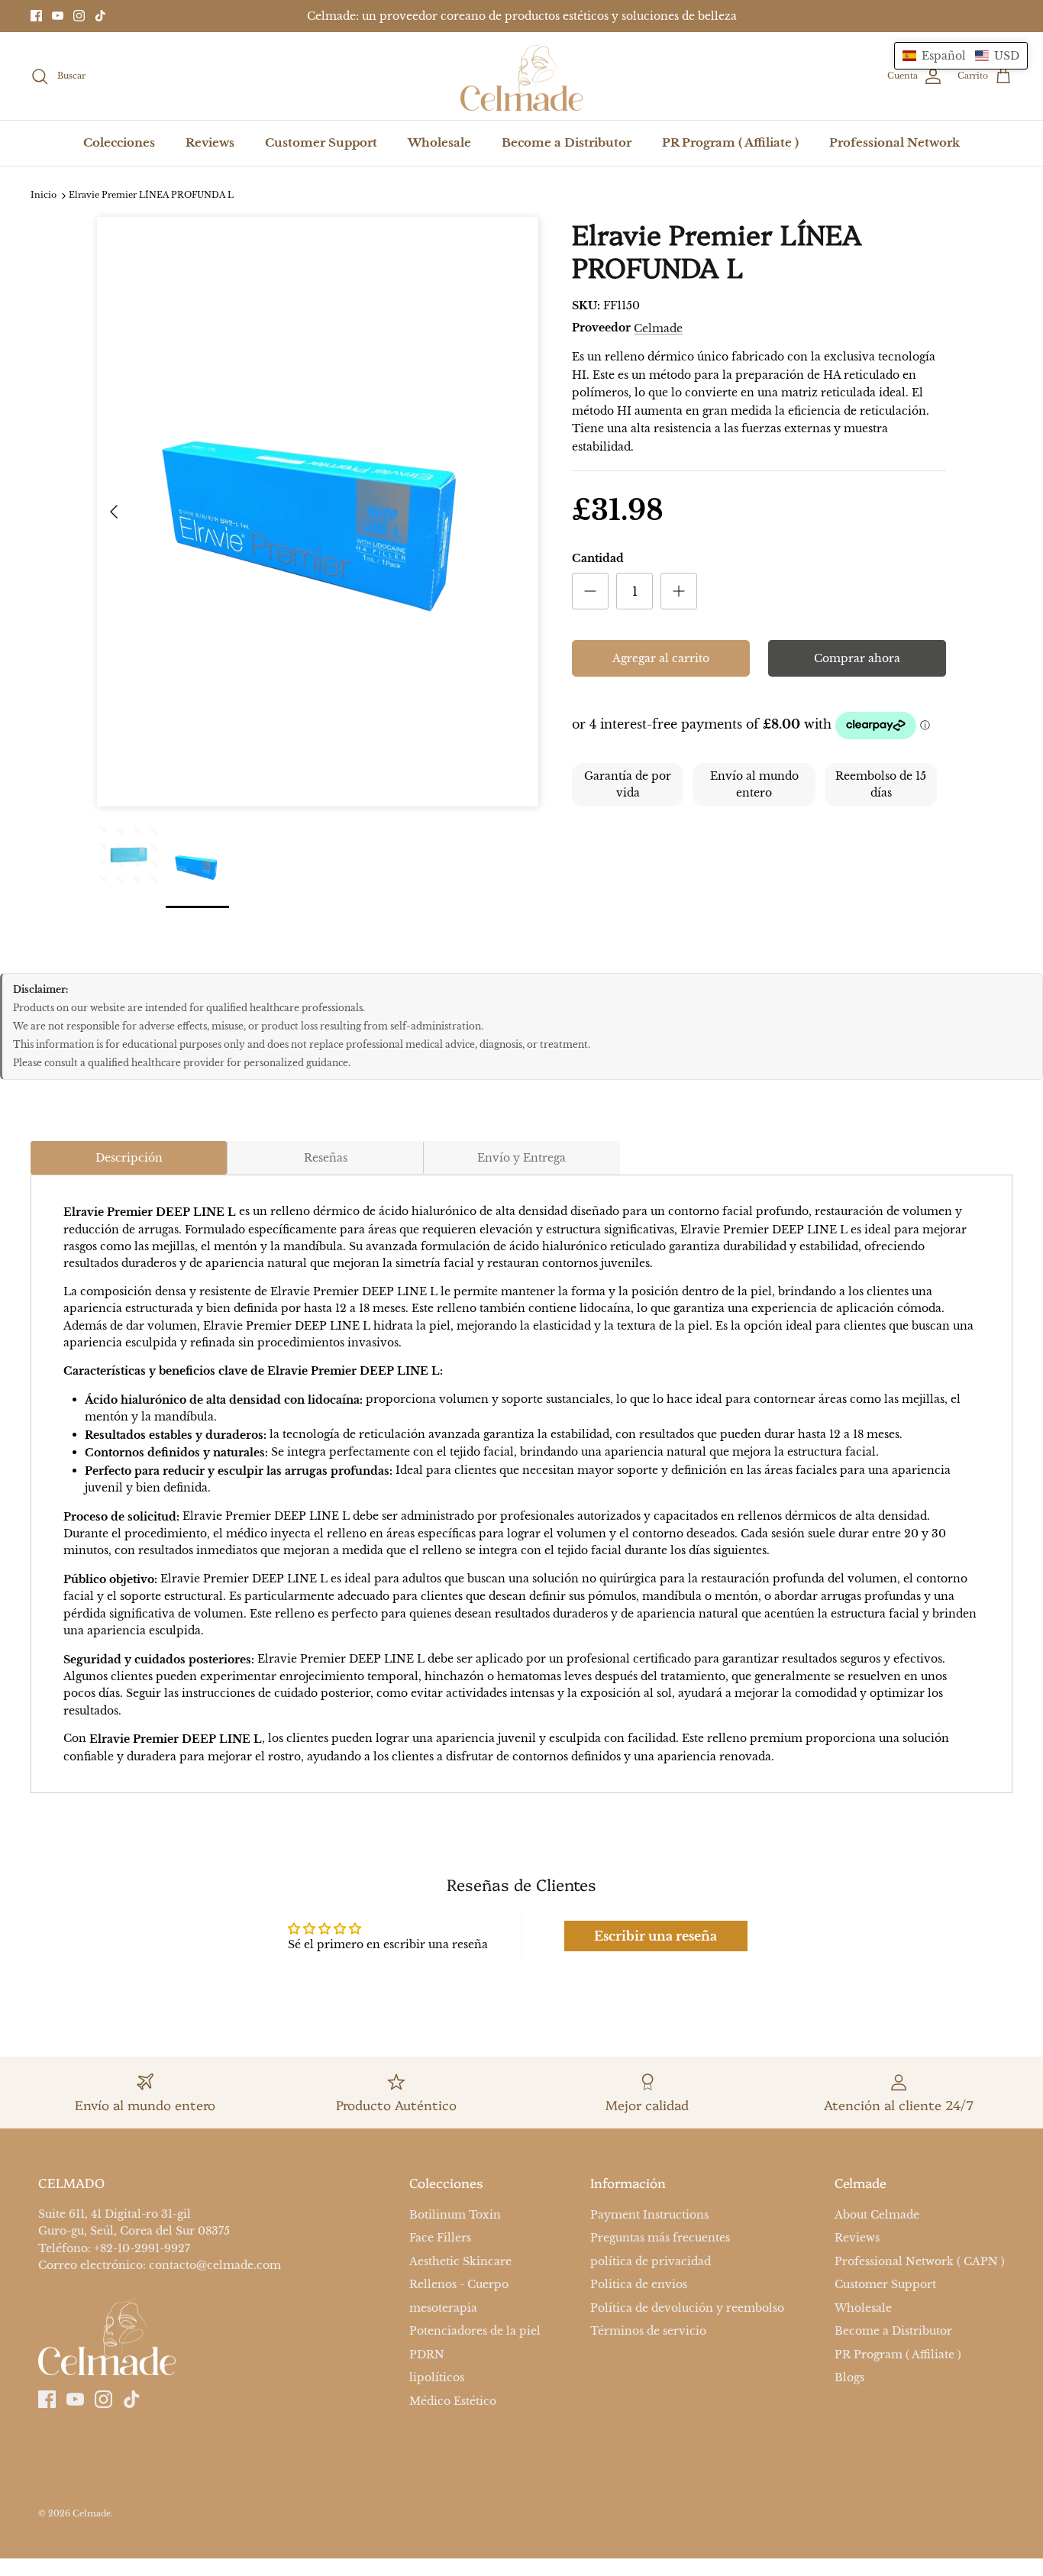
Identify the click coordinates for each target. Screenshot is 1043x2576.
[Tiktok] (100, 16)
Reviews (210, 142)
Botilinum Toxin (455, 2215)
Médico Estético (453, 2401)
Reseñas (326, 1158)
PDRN (427, 2355)
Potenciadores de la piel (475, 2332)
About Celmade (877, 2215)
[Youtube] (58, 16)
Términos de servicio (648, 2332)
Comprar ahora (857, 658)
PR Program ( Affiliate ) (730, 142)
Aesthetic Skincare (460, 2261)
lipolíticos (437, 2377)
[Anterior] (114, 512)
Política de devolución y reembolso (687, 2308)
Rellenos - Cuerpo (459, 2285)
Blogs (849, 2377)
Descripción (129, 1158)
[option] (318, 512)
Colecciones (119, 142)
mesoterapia (443, 2308)
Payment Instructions (649, 2215)
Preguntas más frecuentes (660, 2238)
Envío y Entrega (521, 1158)
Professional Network (894, 142)
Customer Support (321, 142)
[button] (961, 56)
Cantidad (598, 558)
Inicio (44, 196)
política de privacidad (651, 2261)
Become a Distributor (567, 142)
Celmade (658, 328)
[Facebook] (36, 16)
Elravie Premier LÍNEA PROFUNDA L (151, 196)
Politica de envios (639, 2285)
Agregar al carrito (661, 658)
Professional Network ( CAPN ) (920, 2261)
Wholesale (439, 142)
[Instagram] (79, 16)
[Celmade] (521, 76)
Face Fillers (440, 2238)
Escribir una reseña (656, 1936)
